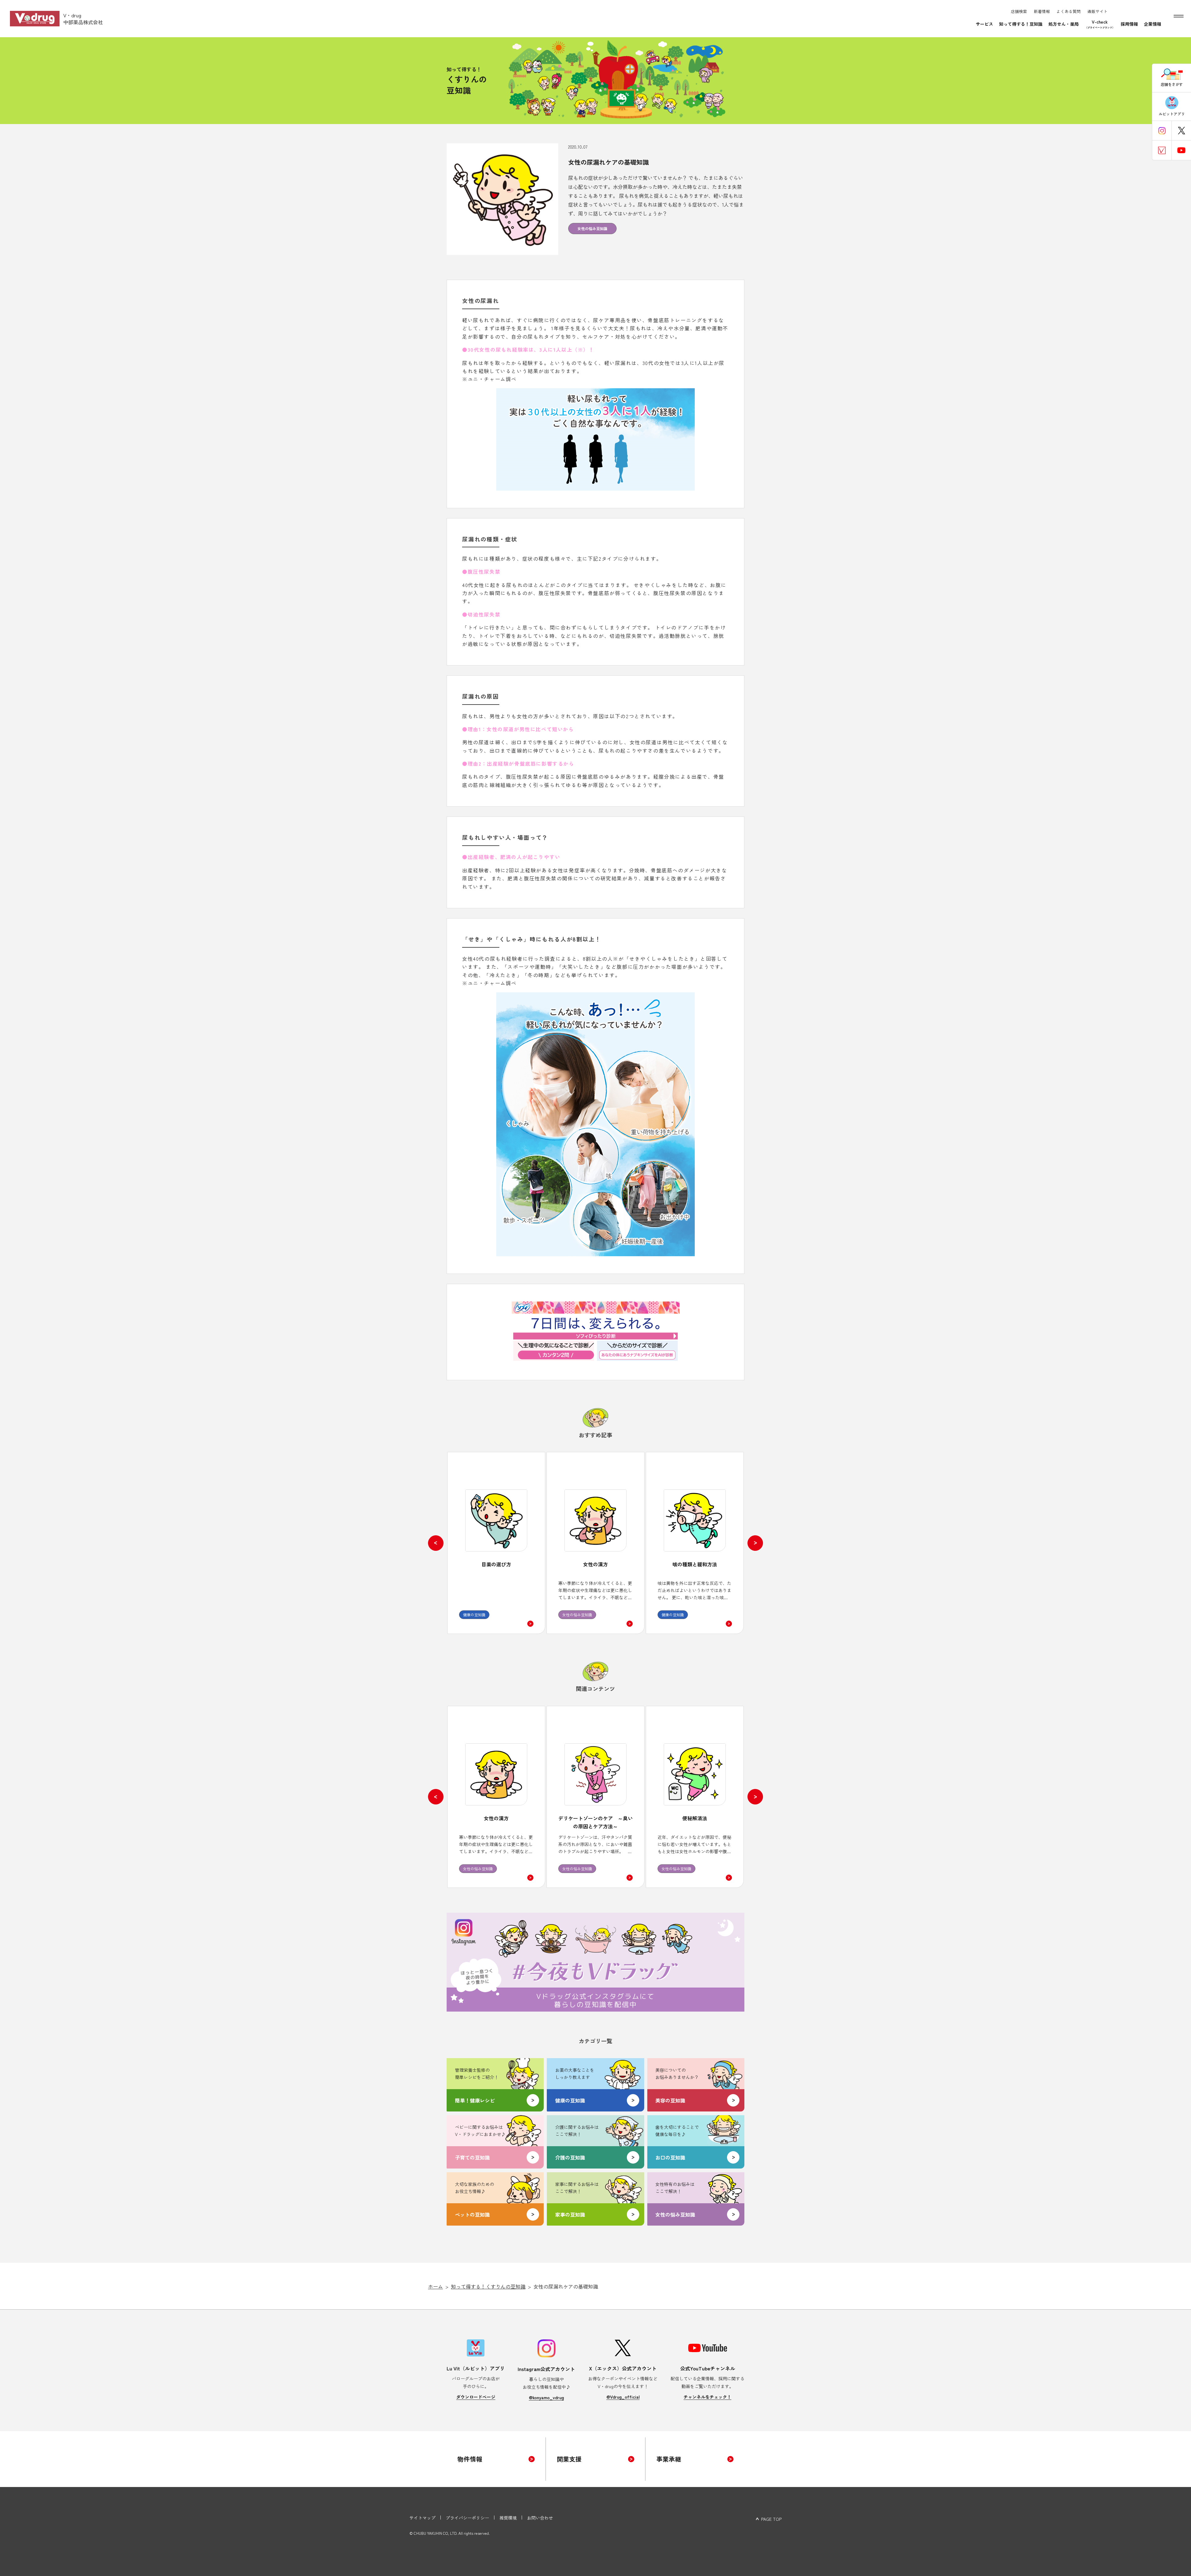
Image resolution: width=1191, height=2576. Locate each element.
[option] (496, 1543)
